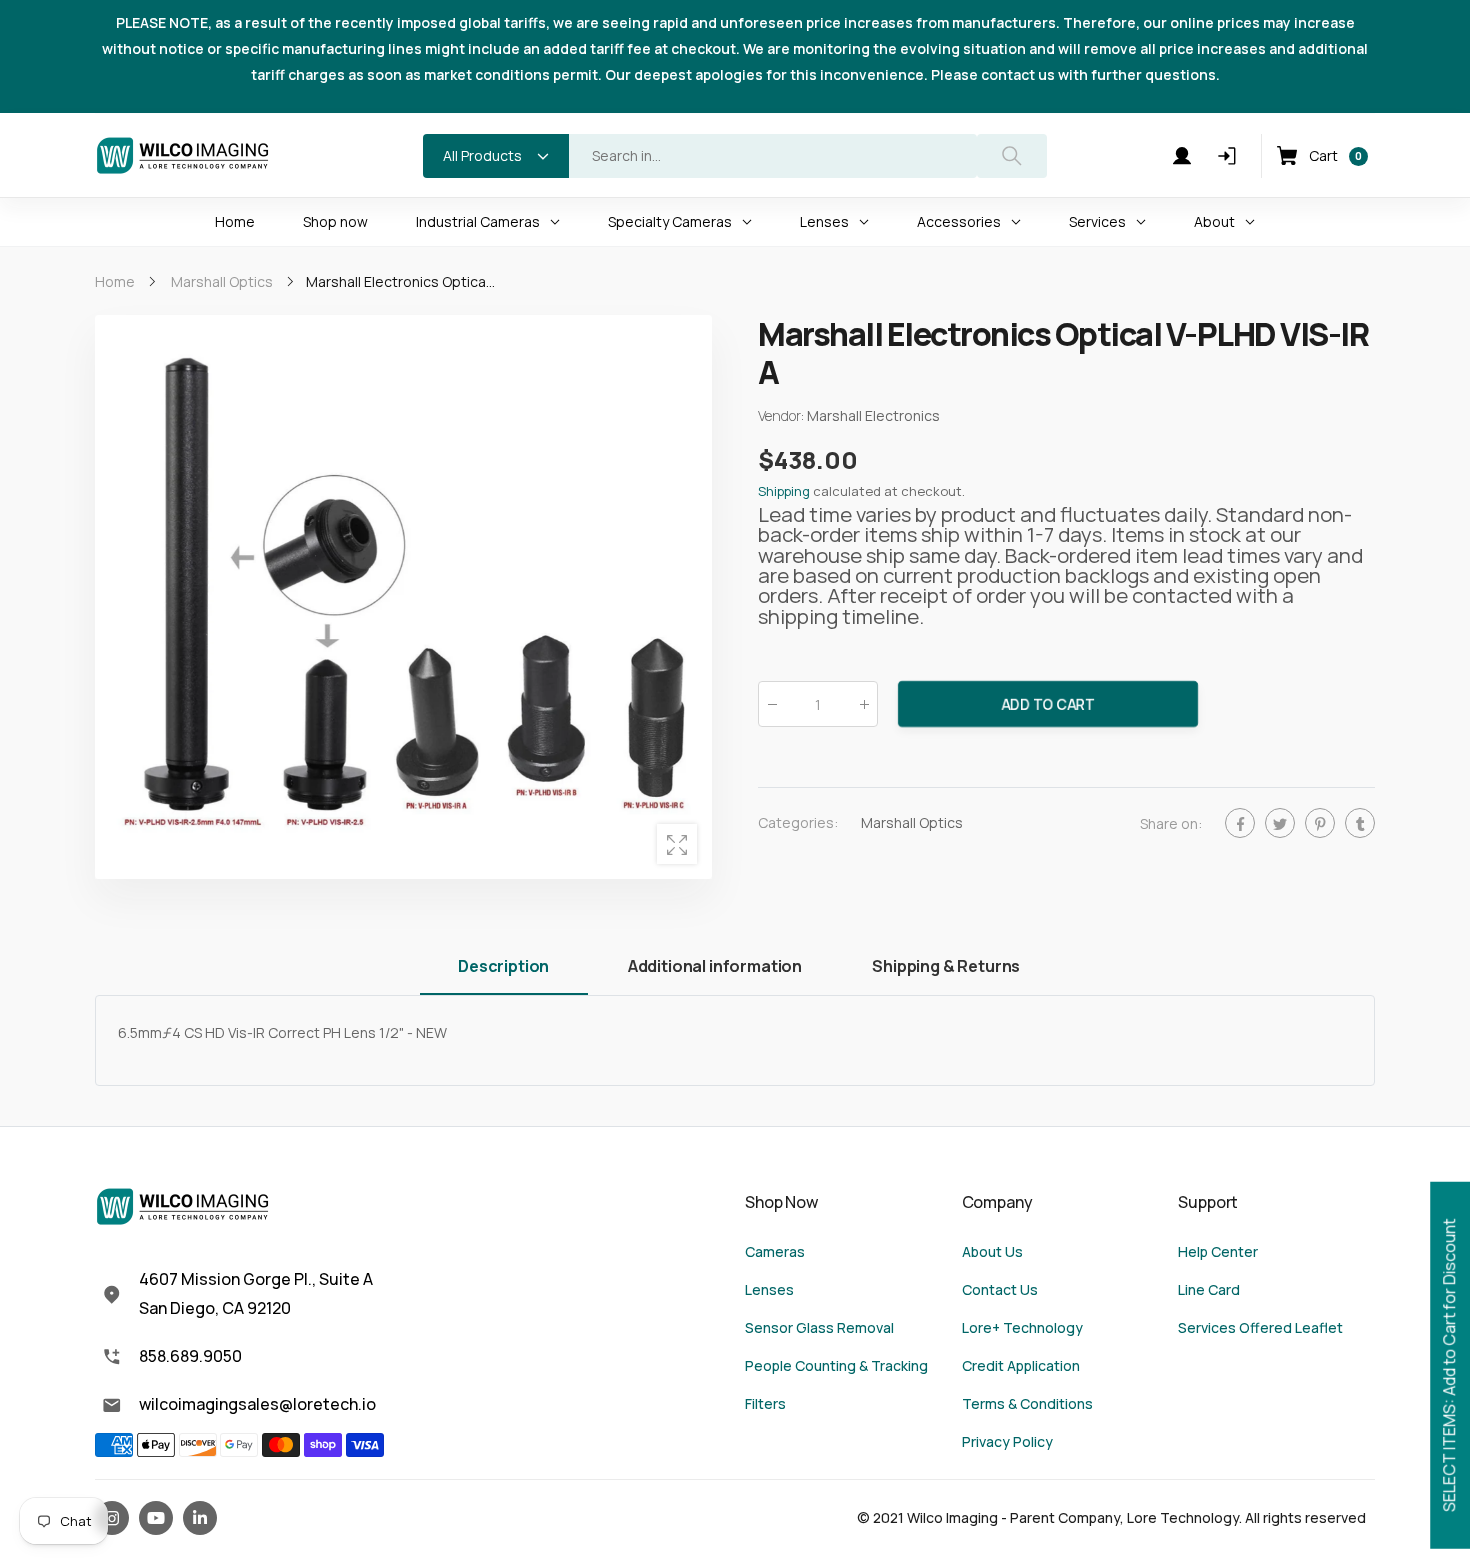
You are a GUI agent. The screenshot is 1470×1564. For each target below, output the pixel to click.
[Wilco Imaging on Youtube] (156, 1518)
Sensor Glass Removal (819, 1327)
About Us (992, 1251)
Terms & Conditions (1027, 1403)
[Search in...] (1012, 156)
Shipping (784, 491)
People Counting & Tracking (836, 1365)
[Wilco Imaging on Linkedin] (200, 1518)
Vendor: (782, 415)
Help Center (1218, 1251)
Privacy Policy (1007, 1441)
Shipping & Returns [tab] (946, 966)
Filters (765, 1403)
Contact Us (1000, 1289)
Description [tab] (503, 966)
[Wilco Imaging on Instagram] (112, 1518)
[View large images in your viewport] (677, 844)
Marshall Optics (912, 822)
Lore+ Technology (1022, 1327)
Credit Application (1021, 1365)
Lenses (769, 1289)
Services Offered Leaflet (1260, 1327)
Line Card (1209, 1289)
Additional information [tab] (715, 966)
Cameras (775, 1251)
